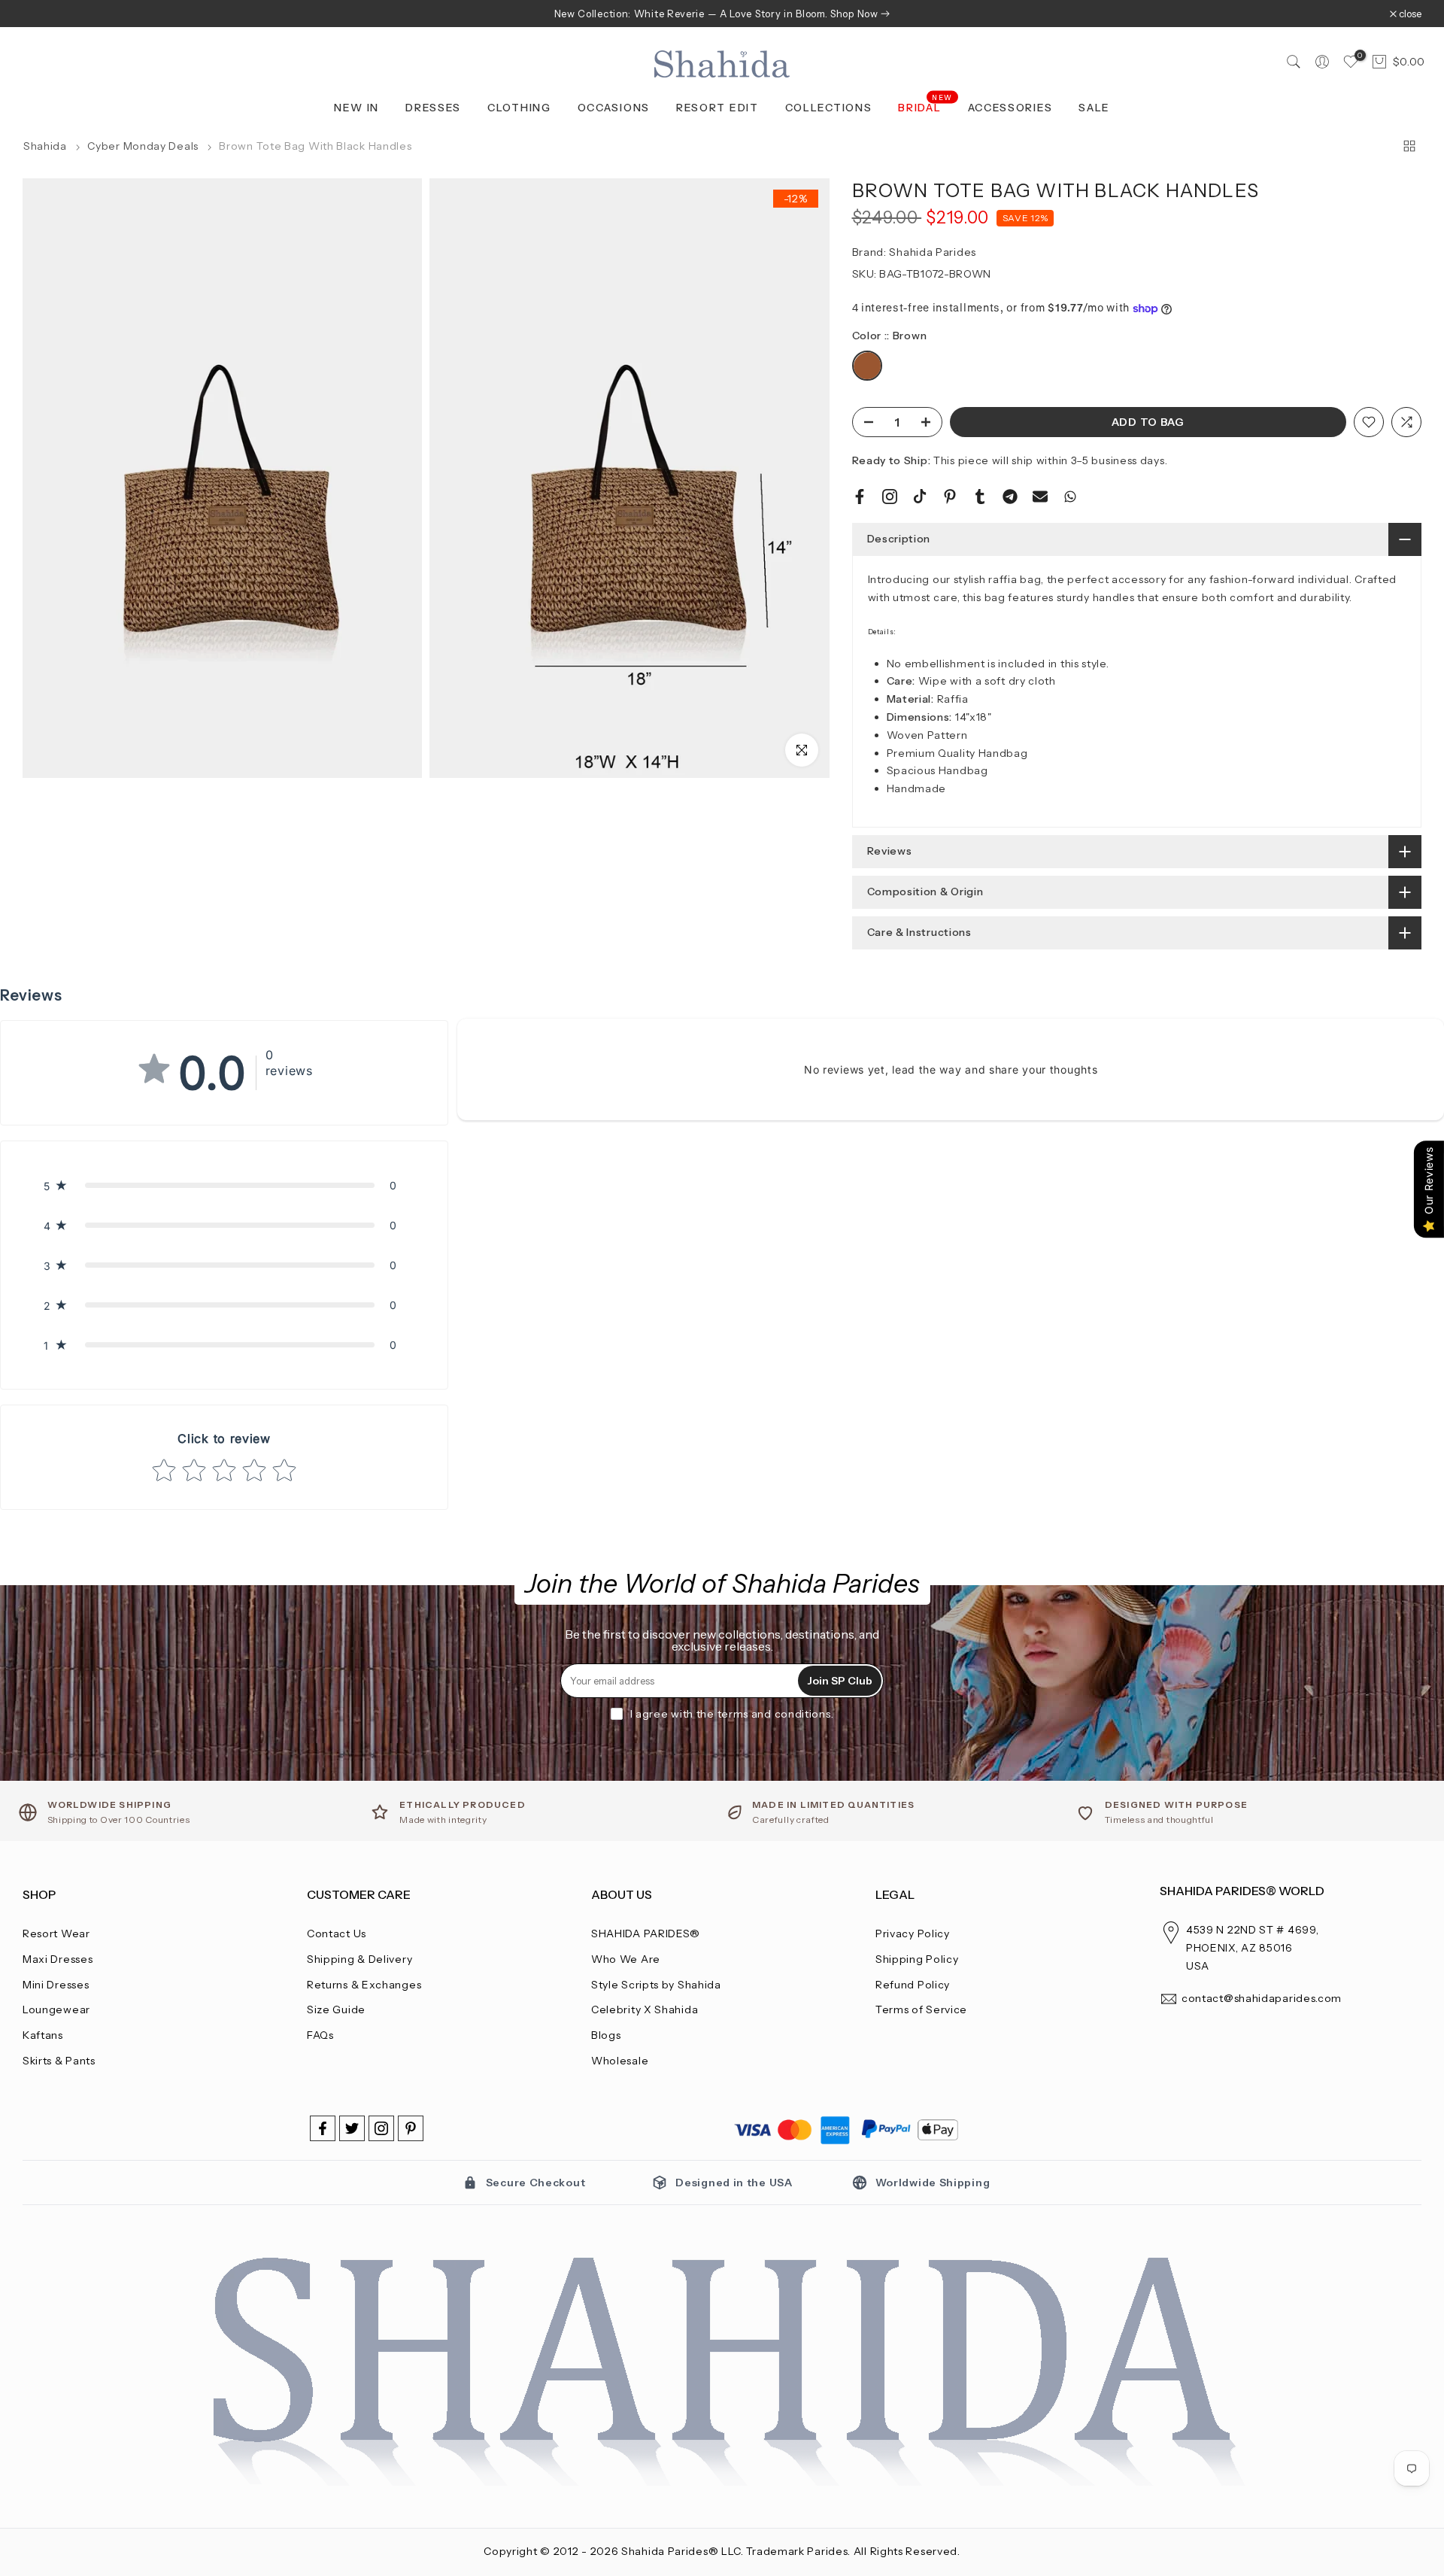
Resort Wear (56, 1934)
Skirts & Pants (59, 2061)
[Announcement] (722, 14)
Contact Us (337, 1934)
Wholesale (620, 2061)
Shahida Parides (933, 252)
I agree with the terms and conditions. (732, 1714)
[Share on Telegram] (1010, 497)
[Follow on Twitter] (352, 2128)
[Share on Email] (1040, 497)
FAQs (320, 2035)
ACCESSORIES (1010, 108)
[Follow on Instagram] (381, 2128)
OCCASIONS (614, 108)
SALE (1094, 108)
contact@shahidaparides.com (1262, 1998)
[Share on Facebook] (860, 497)
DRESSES (433, 108)
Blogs (606, 2035)
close (42, 14)
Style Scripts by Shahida (656, 1985)
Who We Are (626, 1959)
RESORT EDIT (717, 108)
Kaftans (43, 2035)
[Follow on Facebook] (323, 2128)
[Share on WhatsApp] (1070, 497)
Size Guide (336, 2009)
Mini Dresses (56, 1985)
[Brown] (867, 367)
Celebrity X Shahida (645, 2009)
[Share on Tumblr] (980, 497)
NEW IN (356, 108)
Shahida (45, 146)
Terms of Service (921, 2009)
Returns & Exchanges (364, 1985)
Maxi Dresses (58, 1959)
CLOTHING (519, 108)
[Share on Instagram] (890, 497)
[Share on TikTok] (920, 497)
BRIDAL (925, 106)
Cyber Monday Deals (144, 146)
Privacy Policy (913, 1934)
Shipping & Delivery (359, 1959)
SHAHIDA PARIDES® (646, 1934)
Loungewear (56, 2009)
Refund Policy (913, 1985)
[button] (224, 1185)
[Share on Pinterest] (950, 497)
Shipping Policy (917, 1959)
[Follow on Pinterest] (411, 2128)
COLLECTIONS (829, 108)
